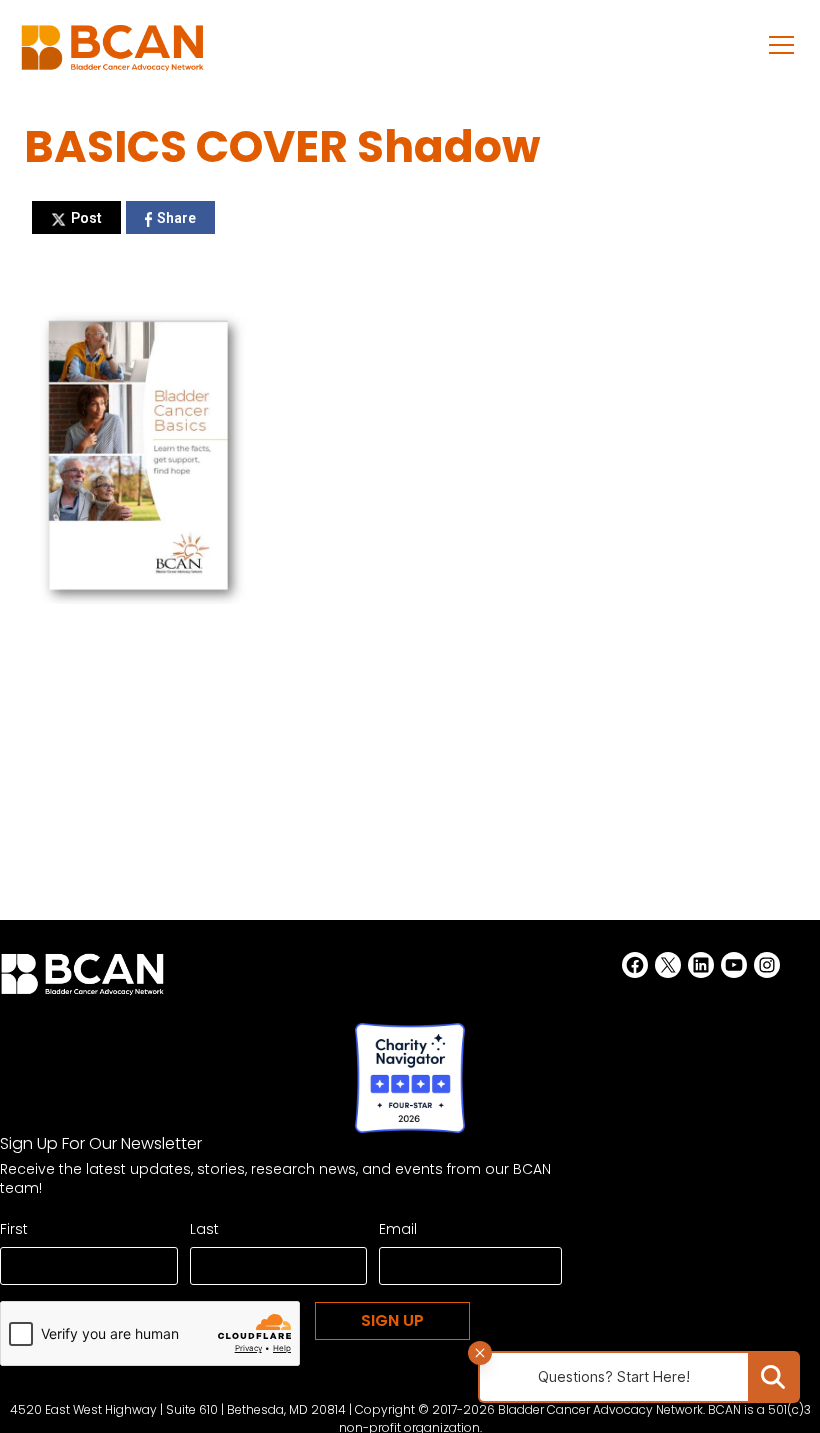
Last (204, 1229)
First (14, 1229)
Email (398, 1229)
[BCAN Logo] (82, 980)
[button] (782, 44)
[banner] (112, 53)
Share (176, 218)
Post (86, 218)
